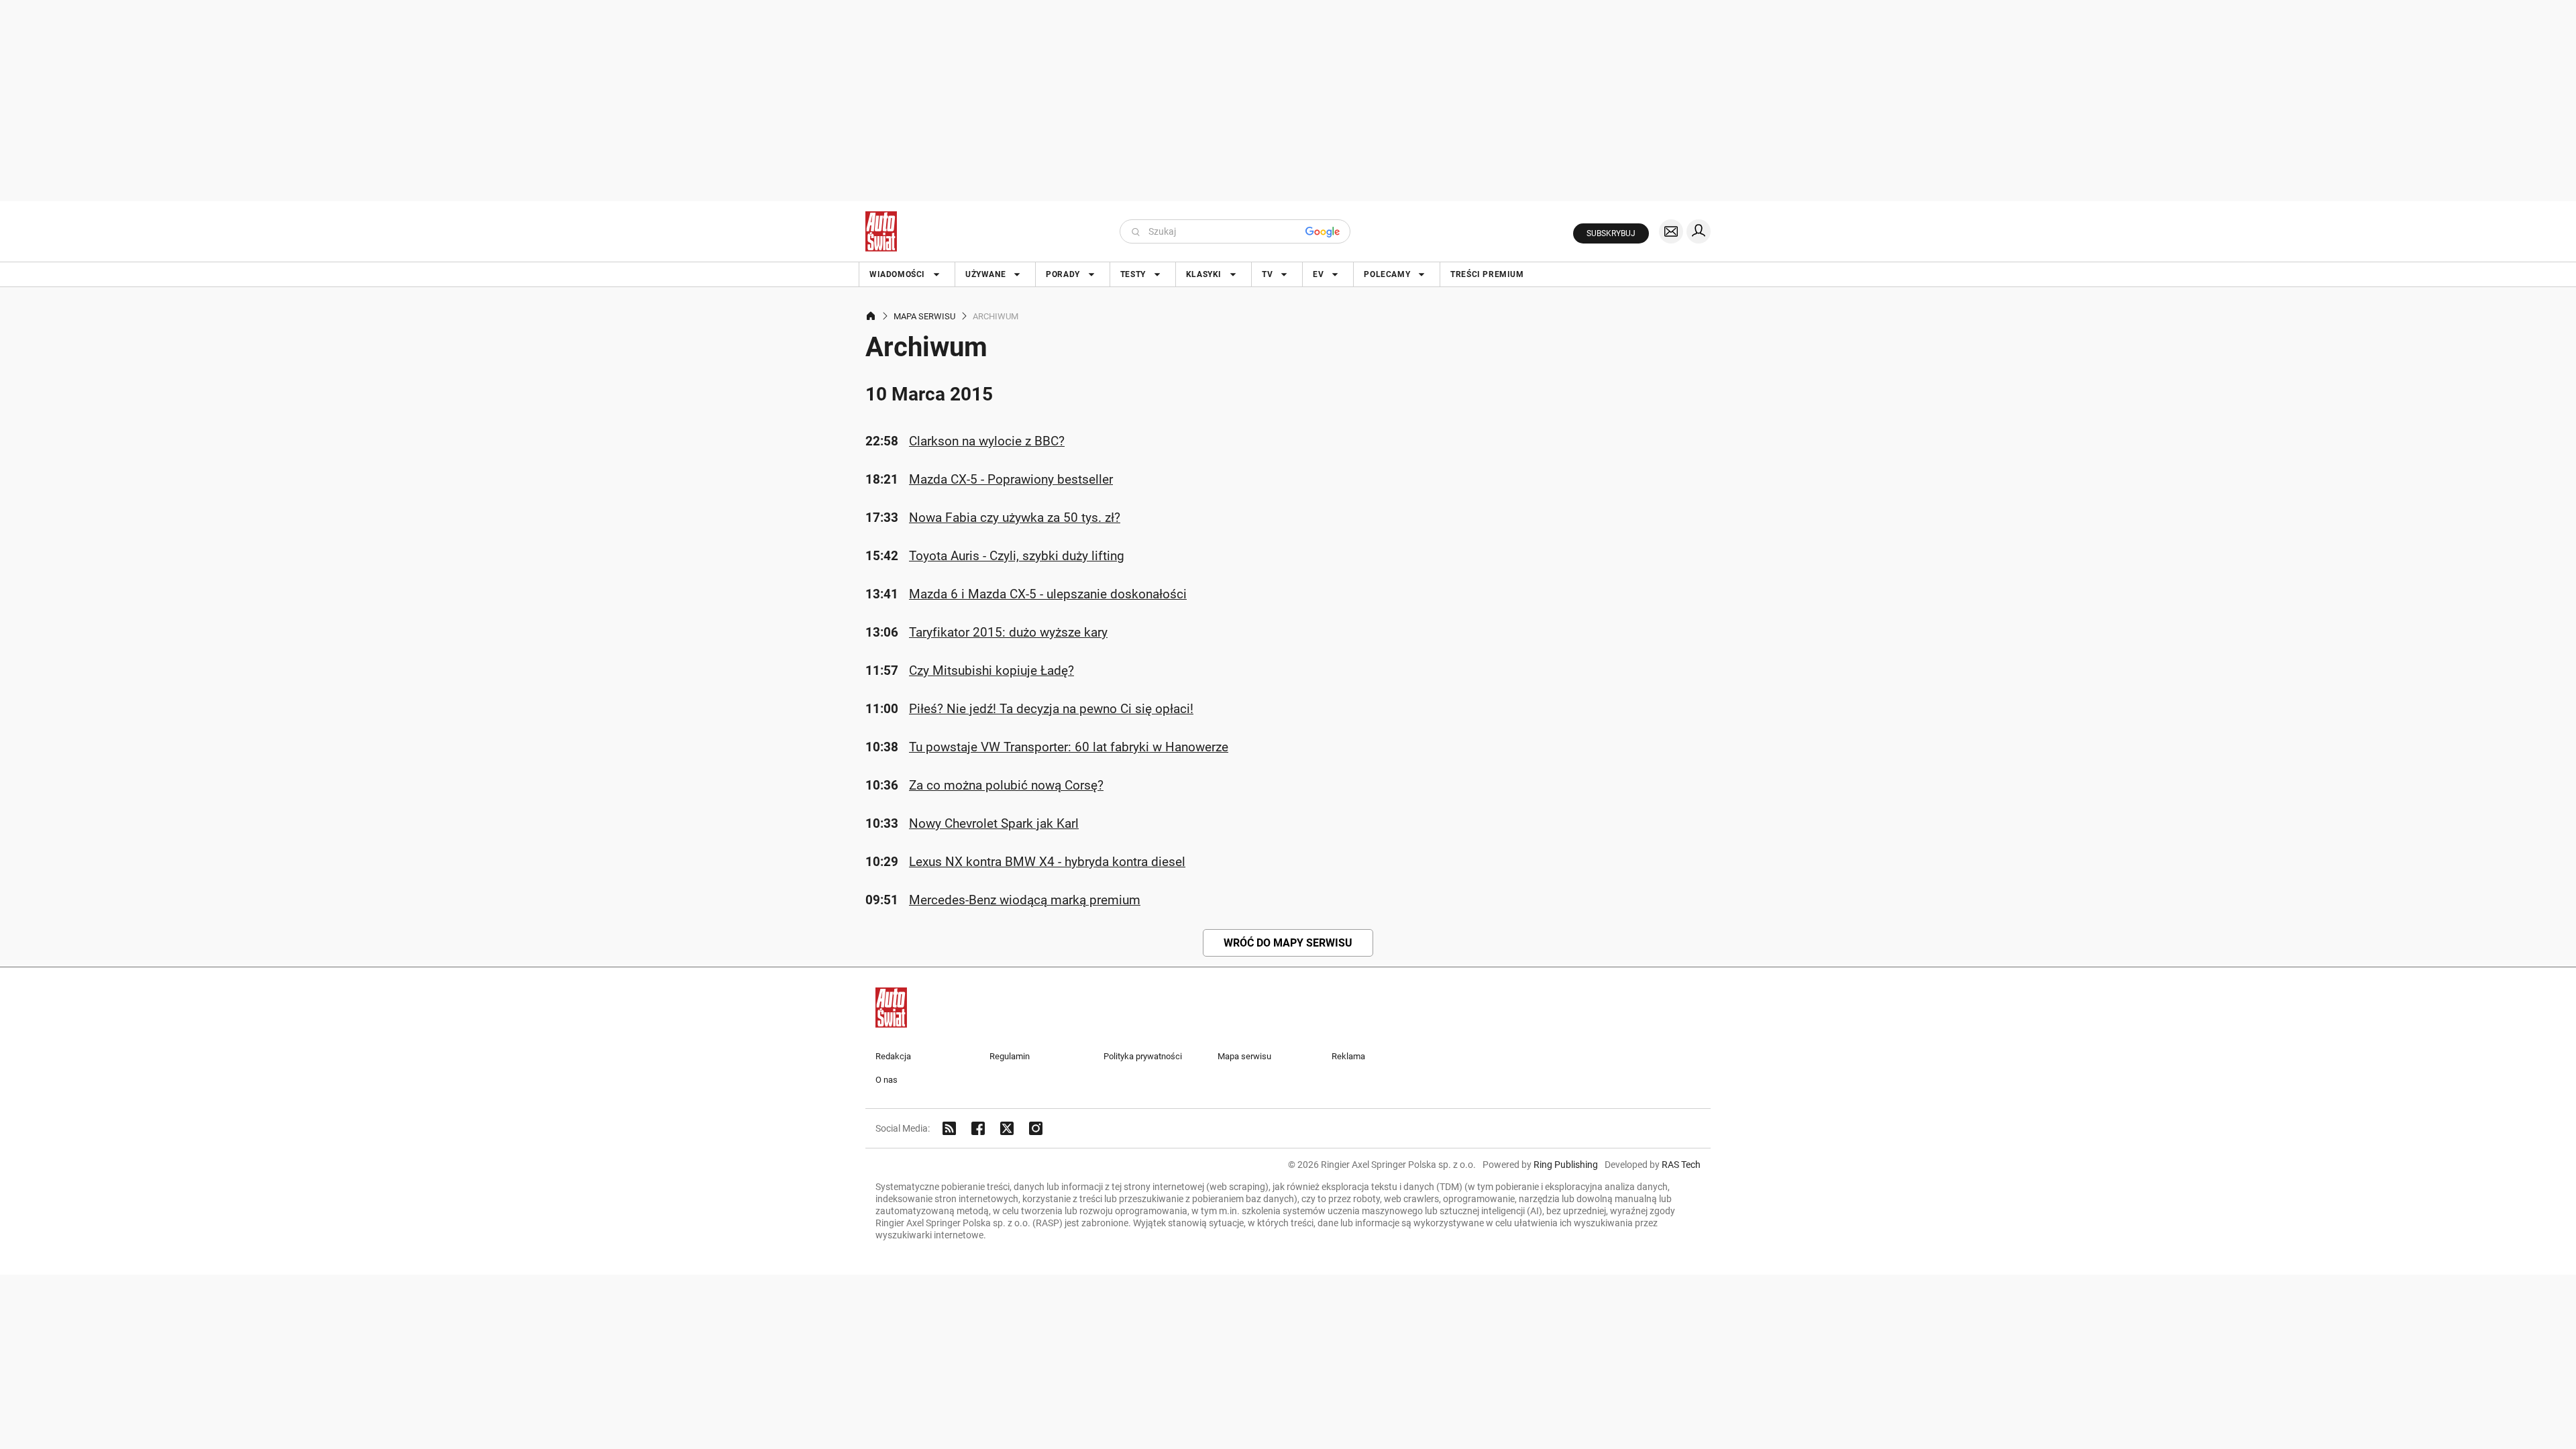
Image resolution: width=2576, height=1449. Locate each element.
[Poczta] (1671, 231)
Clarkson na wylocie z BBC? (987, 441)
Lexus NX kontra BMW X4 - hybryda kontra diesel (1047, 862)
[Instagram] (1036, 1128)
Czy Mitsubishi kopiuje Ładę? (991, 670)
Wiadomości (897, 274)
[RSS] (949, 1128)
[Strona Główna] (881, 231)
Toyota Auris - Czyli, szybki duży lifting (1017, 556)
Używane (985, 274)
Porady (1063, 274)
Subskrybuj (1611, 233)
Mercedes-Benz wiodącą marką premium (1025, 900)
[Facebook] (978, 1128)
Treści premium (1487, 274)
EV (1318, 274)
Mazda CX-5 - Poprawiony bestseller (1011, 479)
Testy (1133, 274)
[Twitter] (1007, 1128)
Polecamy (1387, 274)
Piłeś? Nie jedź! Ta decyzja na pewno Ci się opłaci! (1051, 709)
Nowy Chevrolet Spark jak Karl (994, 823)
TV (1267, 274)
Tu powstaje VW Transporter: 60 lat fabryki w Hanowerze (1069, 747)
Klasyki (1204, 274)
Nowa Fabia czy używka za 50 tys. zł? (1015, 518)
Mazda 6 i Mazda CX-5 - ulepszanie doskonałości (1048, 594)
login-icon (1699, 231)
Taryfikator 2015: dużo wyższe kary (1008, 632)
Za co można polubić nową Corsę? (1006, 785)
